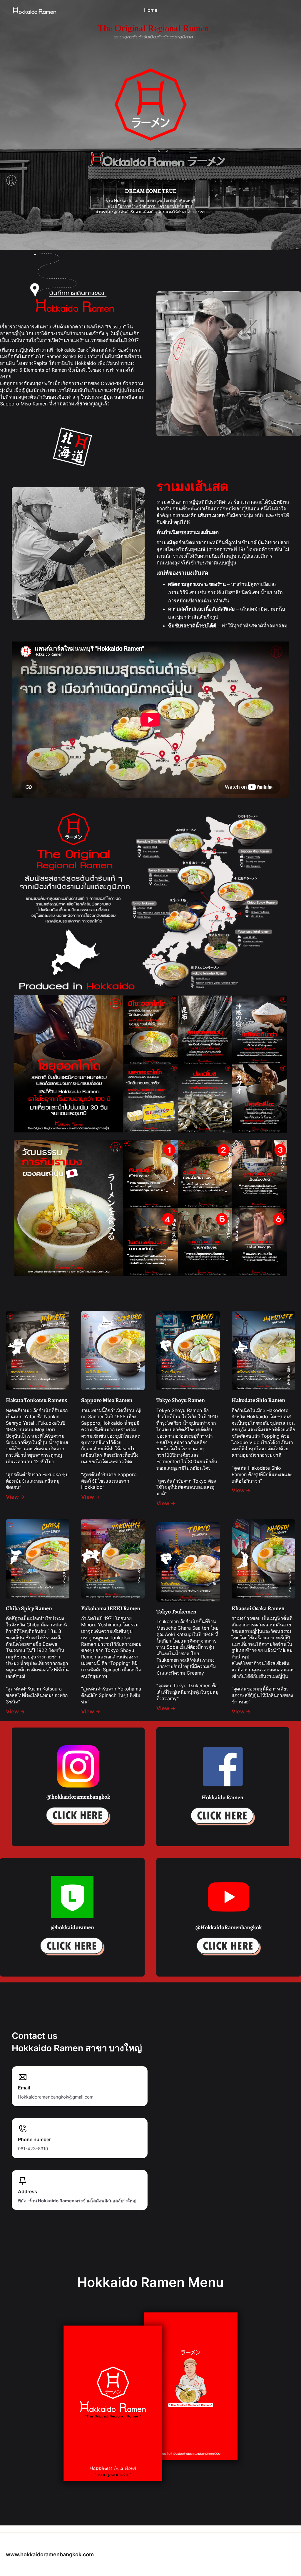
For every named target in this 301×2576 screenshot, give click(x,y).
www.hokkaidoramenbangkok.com (50, 2554)
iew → (93, 1712)
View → (15, 1497)
